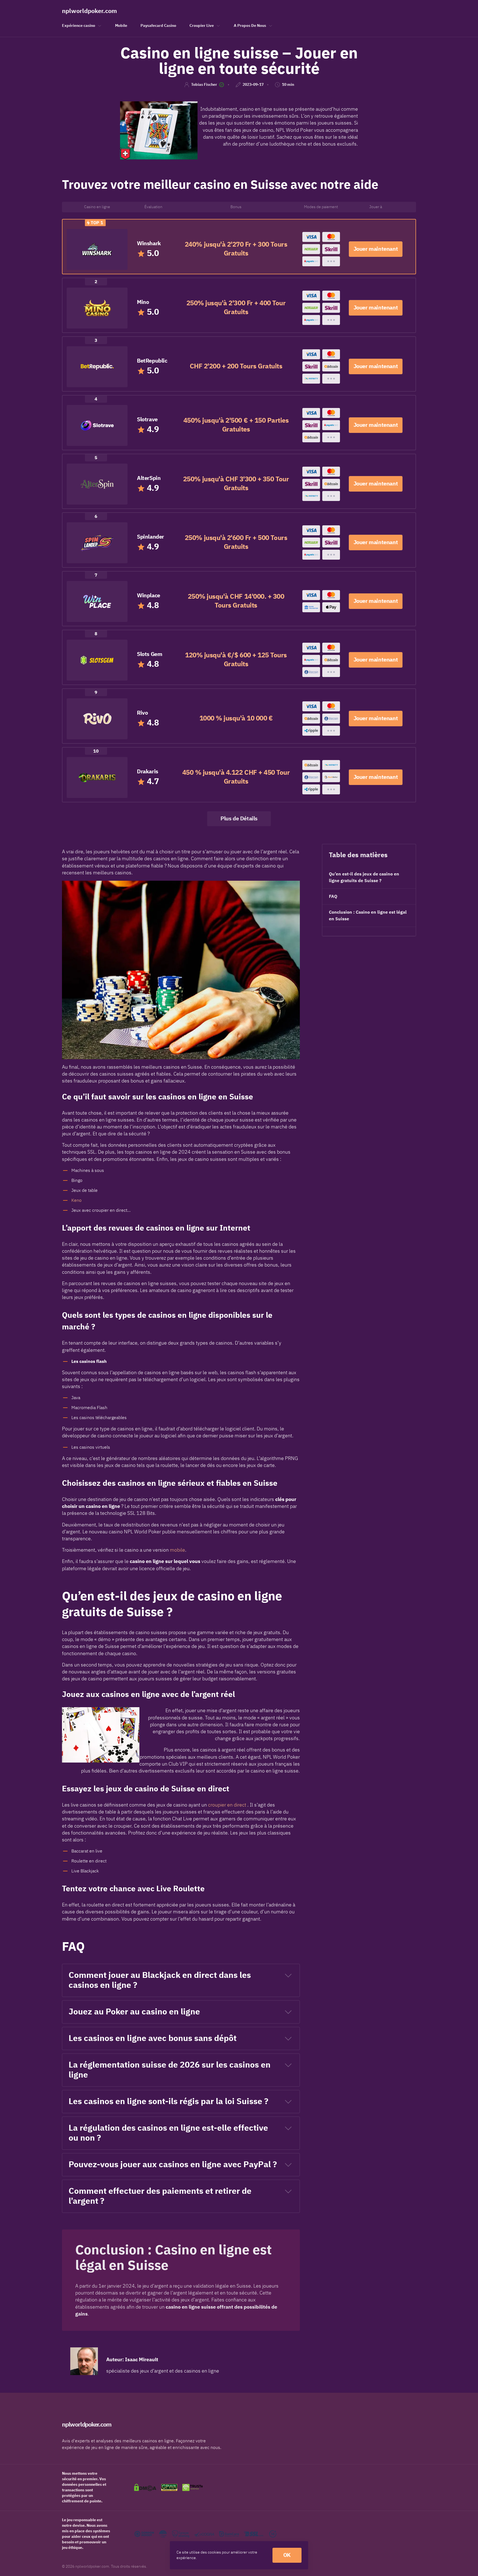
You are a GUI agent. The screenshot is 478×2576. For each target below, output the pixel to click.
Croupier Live (202, 26)
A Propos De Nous (250, 26)
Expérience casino (79, 26)
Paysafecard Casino (158, 26)
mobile (177, 1550)
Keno (76, 1200)
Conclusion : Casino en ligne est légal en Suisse (368, 916)
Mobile (121, 26)
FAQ (333, 896)
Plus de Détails (239, 819)
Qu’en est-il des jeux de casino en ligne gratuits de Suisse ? (364, 877)
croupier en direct (227, 1805)
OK (287, 2555)
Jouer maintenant (376, 249)
